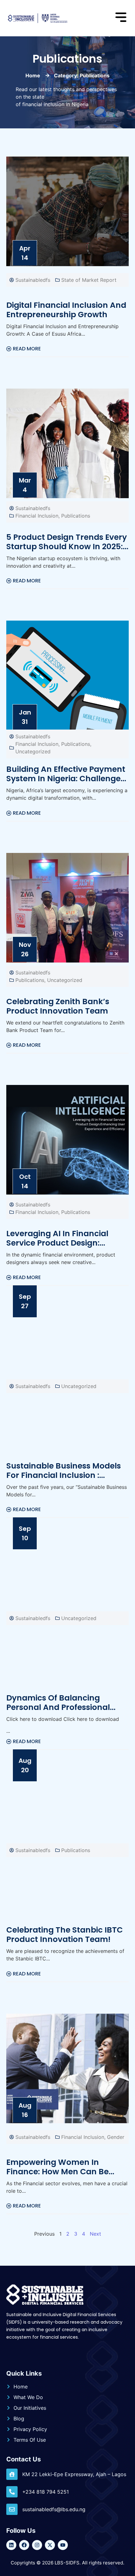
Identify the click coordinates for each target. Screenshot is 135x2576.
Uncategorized (33, 751)
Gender (116, 2137)
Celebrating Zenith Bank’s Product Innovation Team (58, 1006)
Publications (76, 516)
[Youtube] (63, 2545)
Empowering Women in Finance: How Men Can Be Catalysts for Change (57, 2172)
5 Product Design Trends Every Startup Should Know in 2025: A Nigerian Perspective (67, 547)
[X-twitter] (50, 2545)
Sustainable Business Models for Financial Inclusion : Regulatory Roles (64, 1475)
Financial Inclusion (37, 516)
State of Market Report (89, 280)
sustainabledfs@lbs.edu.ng (54, 2509)
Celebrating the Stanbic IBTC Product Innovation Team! (65, 1935)
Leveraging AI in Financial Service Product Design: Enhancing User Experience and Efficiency (60, 1248)
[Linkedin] (11, 2545)
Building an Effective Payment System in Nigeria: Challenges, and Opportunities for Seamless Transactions (66, 783)
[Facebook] (24, 2545)
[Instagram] (37, 2545)
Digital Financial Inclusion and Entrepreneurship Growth (66, 310)
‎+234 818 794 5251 (46, 2492)
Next (95, 2234)
